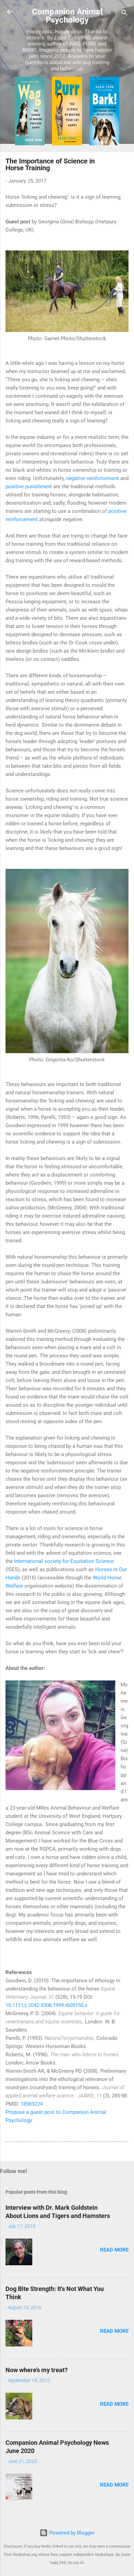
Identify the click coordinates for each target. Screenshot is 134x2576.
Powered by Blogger (71, 2533)
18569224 (32, 2104)
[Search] (124, 14)
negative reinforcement (92, 478)
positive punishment (29, 486)
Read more (114, 2250)
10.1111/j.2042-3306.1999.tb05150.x (46, 2005)
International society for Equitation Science (64, 1561)
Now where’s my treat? (37, 2370)
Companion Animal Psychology (67, 16)
